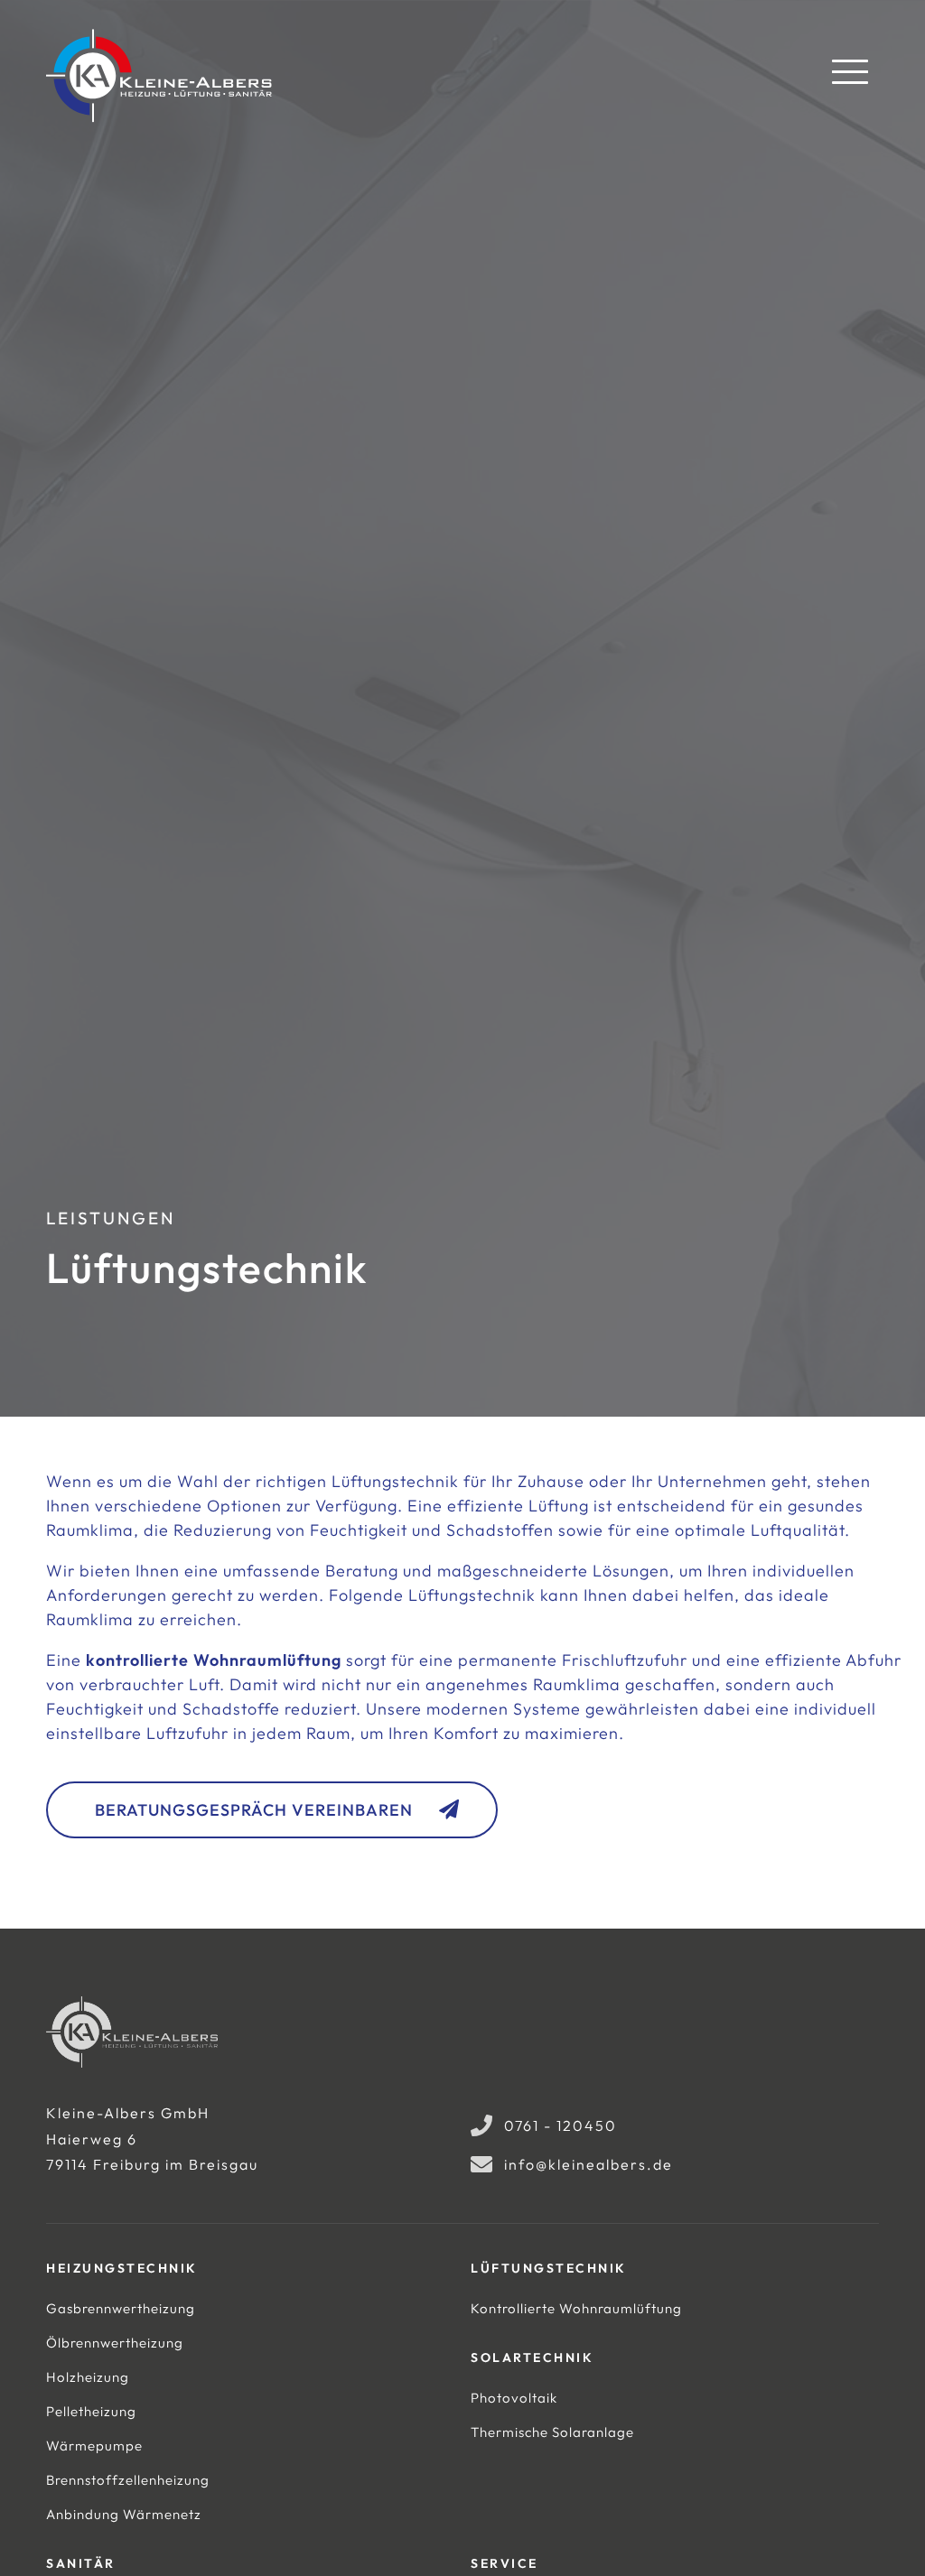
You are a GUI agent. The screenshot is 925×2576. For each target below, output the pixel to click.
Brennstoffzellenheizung (128, 2480)
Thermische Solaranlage (552, 2432)
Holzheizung (88, 2377)
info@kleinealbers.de (589, 2164)
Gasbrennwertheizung (121, 2308)
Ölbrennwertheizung (115, 2343)
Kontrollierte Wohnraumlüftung (576, 2308)
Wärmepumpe (94, 2446)
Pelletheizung (91, 2411)
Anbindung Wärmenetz (124, 2514)
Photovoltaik (514, 2398)
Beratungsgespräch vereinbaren (254, 1810)
